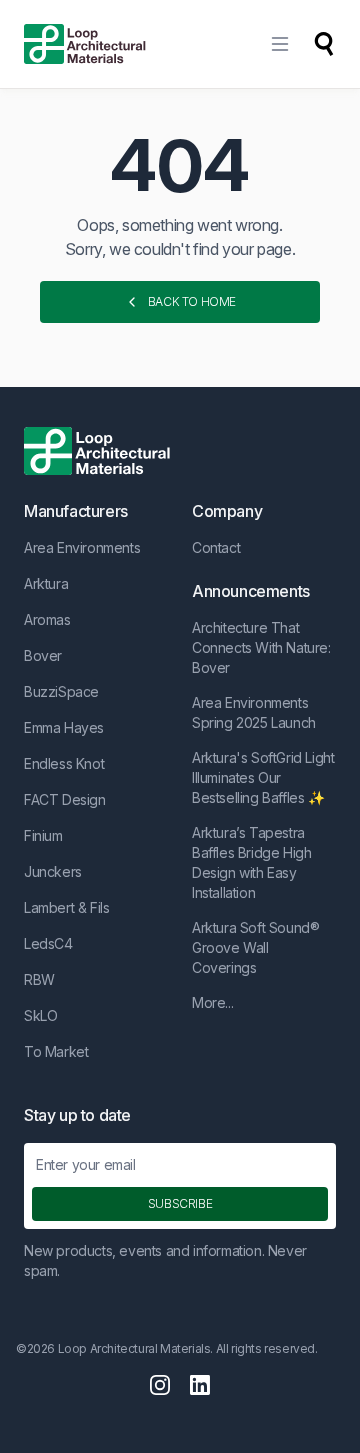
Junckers (53, 871)
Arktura (46, 583)
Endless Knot (64, 763)
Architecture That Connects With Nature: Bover (261, 647)
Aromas (47, 619)
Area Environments (82, 547)
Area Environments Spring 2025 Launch (254, 712)
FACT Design (65, 799)
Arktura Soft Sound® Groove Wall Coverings (255, 947)
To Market (56, 1051)
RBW (39, 979)
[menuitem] (280, 44)
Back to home (192, 301)
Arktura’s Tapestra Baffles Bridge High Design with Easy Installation (251, 862)
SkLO (40, 1015)
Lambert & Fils (66, 907)
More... (212, 1002)
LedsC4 (48, 943)
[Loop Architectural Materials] (85, 44)
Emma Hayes (64, 727)
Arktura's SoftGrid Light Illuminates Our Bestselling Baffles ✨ (263, 777)
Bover (43, 655)
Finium (43, 835)
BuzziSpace (61, 691)
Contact (216, 547)
